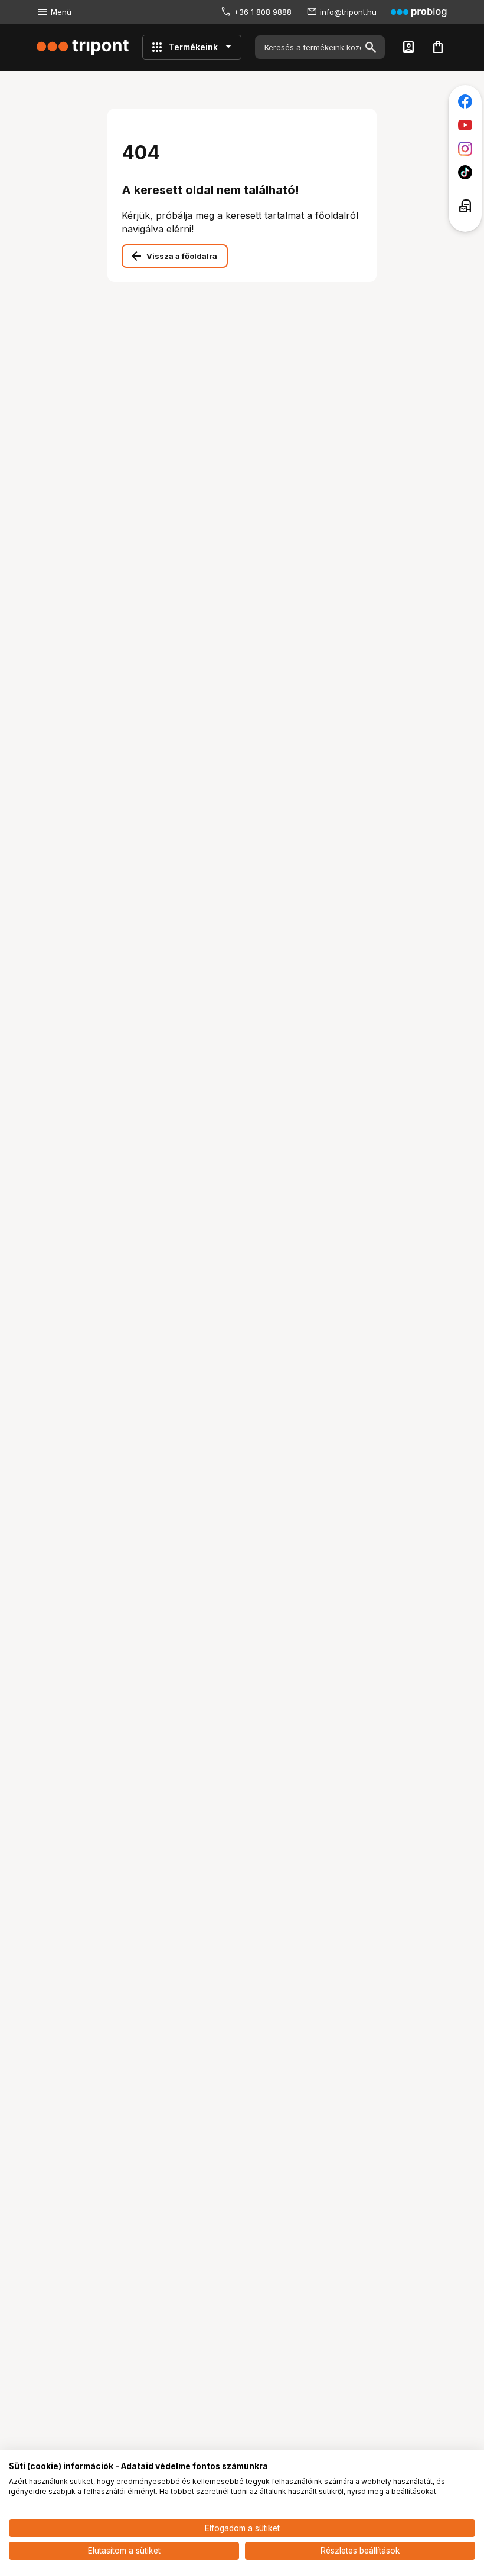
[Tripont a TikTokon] (465, 172)
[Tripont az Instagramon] (465, 149)
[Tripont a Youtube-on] (465, 125)
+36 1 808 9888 (263, 12)
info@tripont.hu (348, 12)
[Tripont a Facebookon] (465, 101)
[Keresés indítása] (371, 47)
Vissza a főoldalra (182, 256)
